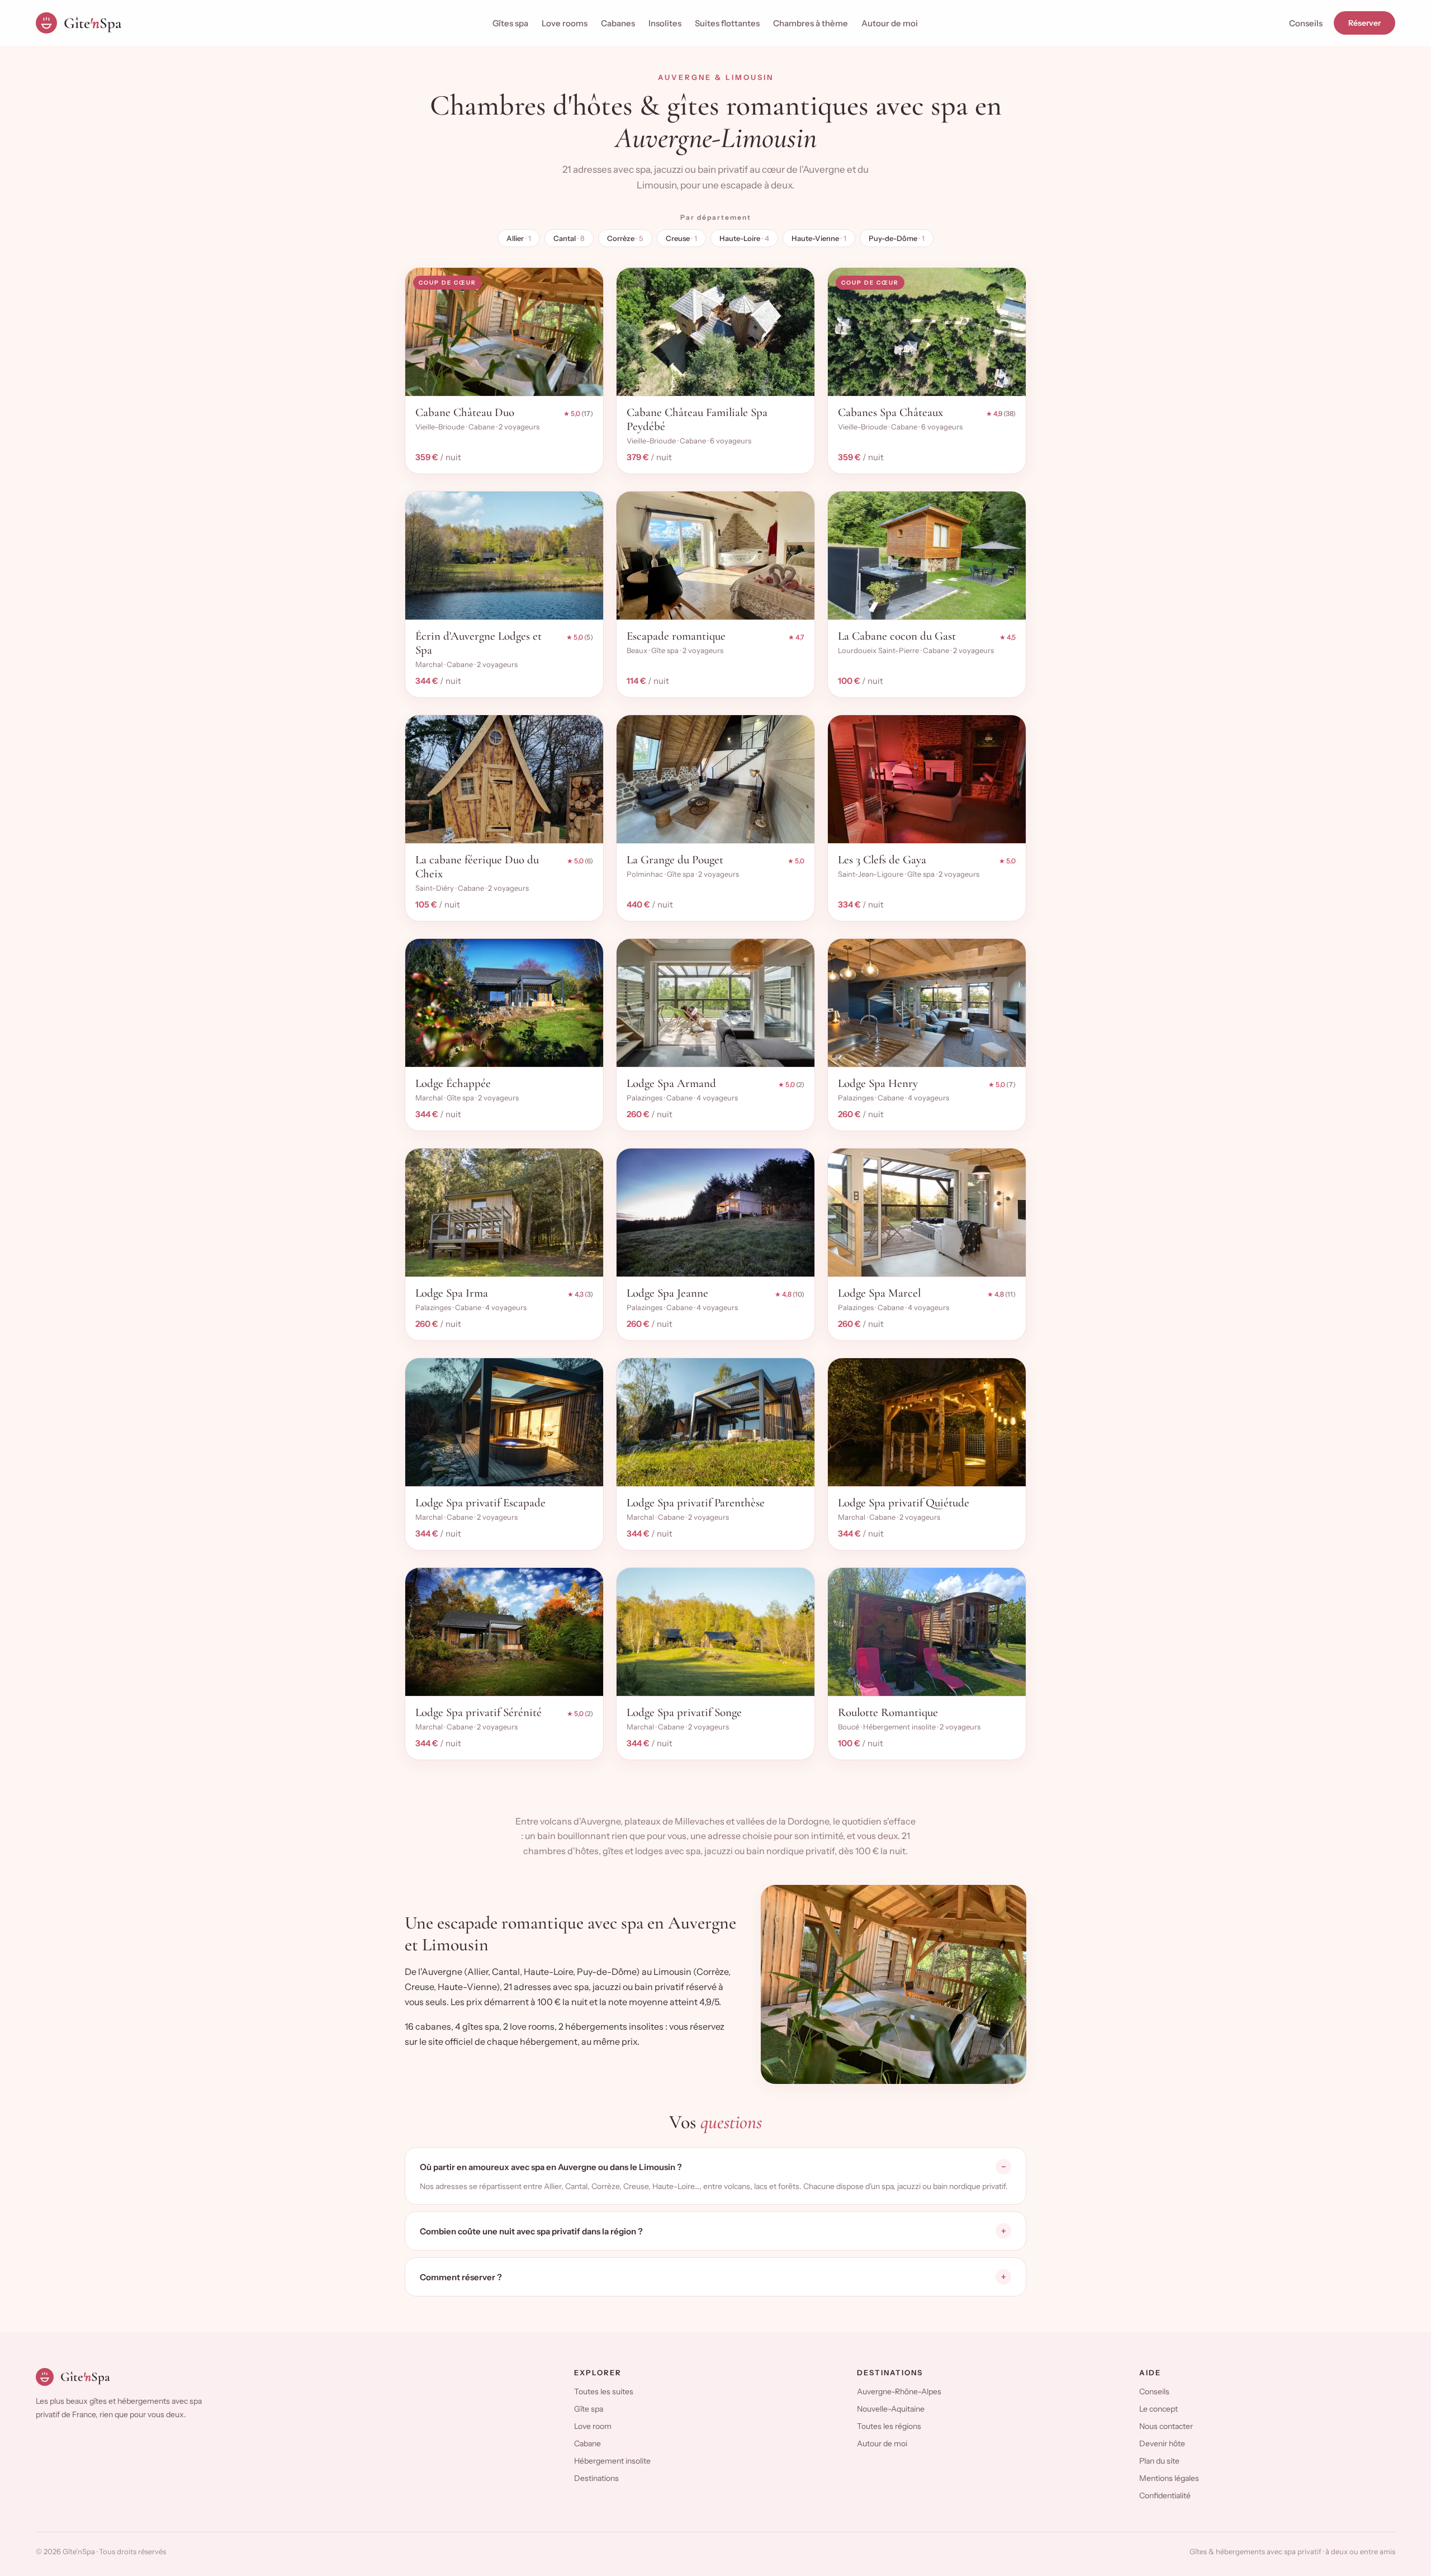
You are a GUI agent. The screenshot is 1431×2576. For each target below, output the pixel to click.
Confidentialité (1165, 2495)
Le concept (1158, 2409)
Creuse (681, 238)
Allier (519, 238)
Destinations (596, 2478)
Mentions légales (1169, 2478)
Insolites (665, 23)
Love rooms (565, 23)
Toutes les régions (889, 2426)
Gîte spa (589, 2409)
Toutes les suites (604, 2391)
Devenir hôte (1162, 2443)
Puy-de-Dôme (897, 238)
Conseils (1306, 23)
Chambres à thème (811, 23)
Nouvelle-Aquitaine (891, 2409)
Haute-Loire (744, 238)
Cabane (587, 2443)
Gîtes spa (510, 23)
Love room (593, 2426)
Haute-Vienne (819, 238)
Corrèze (625, 238)
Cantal (569, 238)
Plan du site (1159, 2461)
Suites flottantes (727, 23)
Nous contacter (1166, 2426)
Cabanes (618, 23)
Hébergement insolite (612, 2461)
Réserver (1364, 23)
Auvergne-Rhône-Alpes (899, 2391)
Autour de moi (890, 23)
